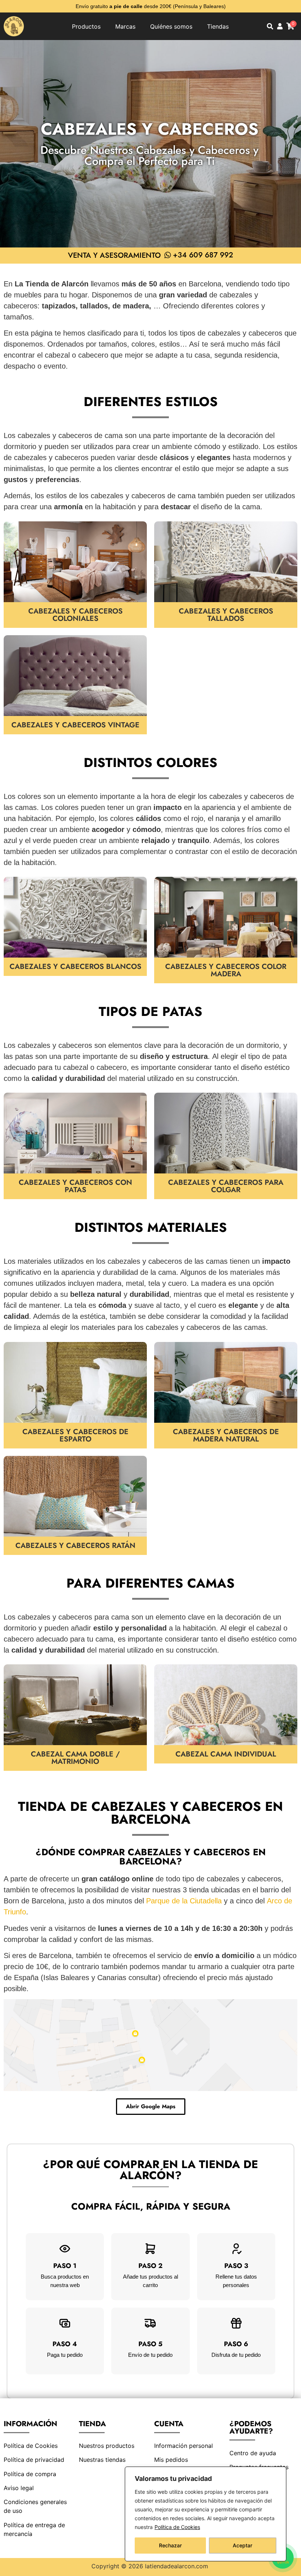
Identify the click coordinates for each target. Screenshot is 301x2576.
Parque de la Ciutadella (184, 1901)
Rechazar (170, 2545)
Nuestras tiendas (102, 2460)
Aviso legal (19, 2488)
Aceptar (242, 2545)
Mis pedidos (171, 2460)
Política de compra (30, 2474)
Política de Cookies (177, 2527)
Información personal (184, 2446)
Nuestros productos (107, 2446)
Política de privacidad (34, 2460)
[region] (206, 2514)
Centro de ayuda (253, 2453)
